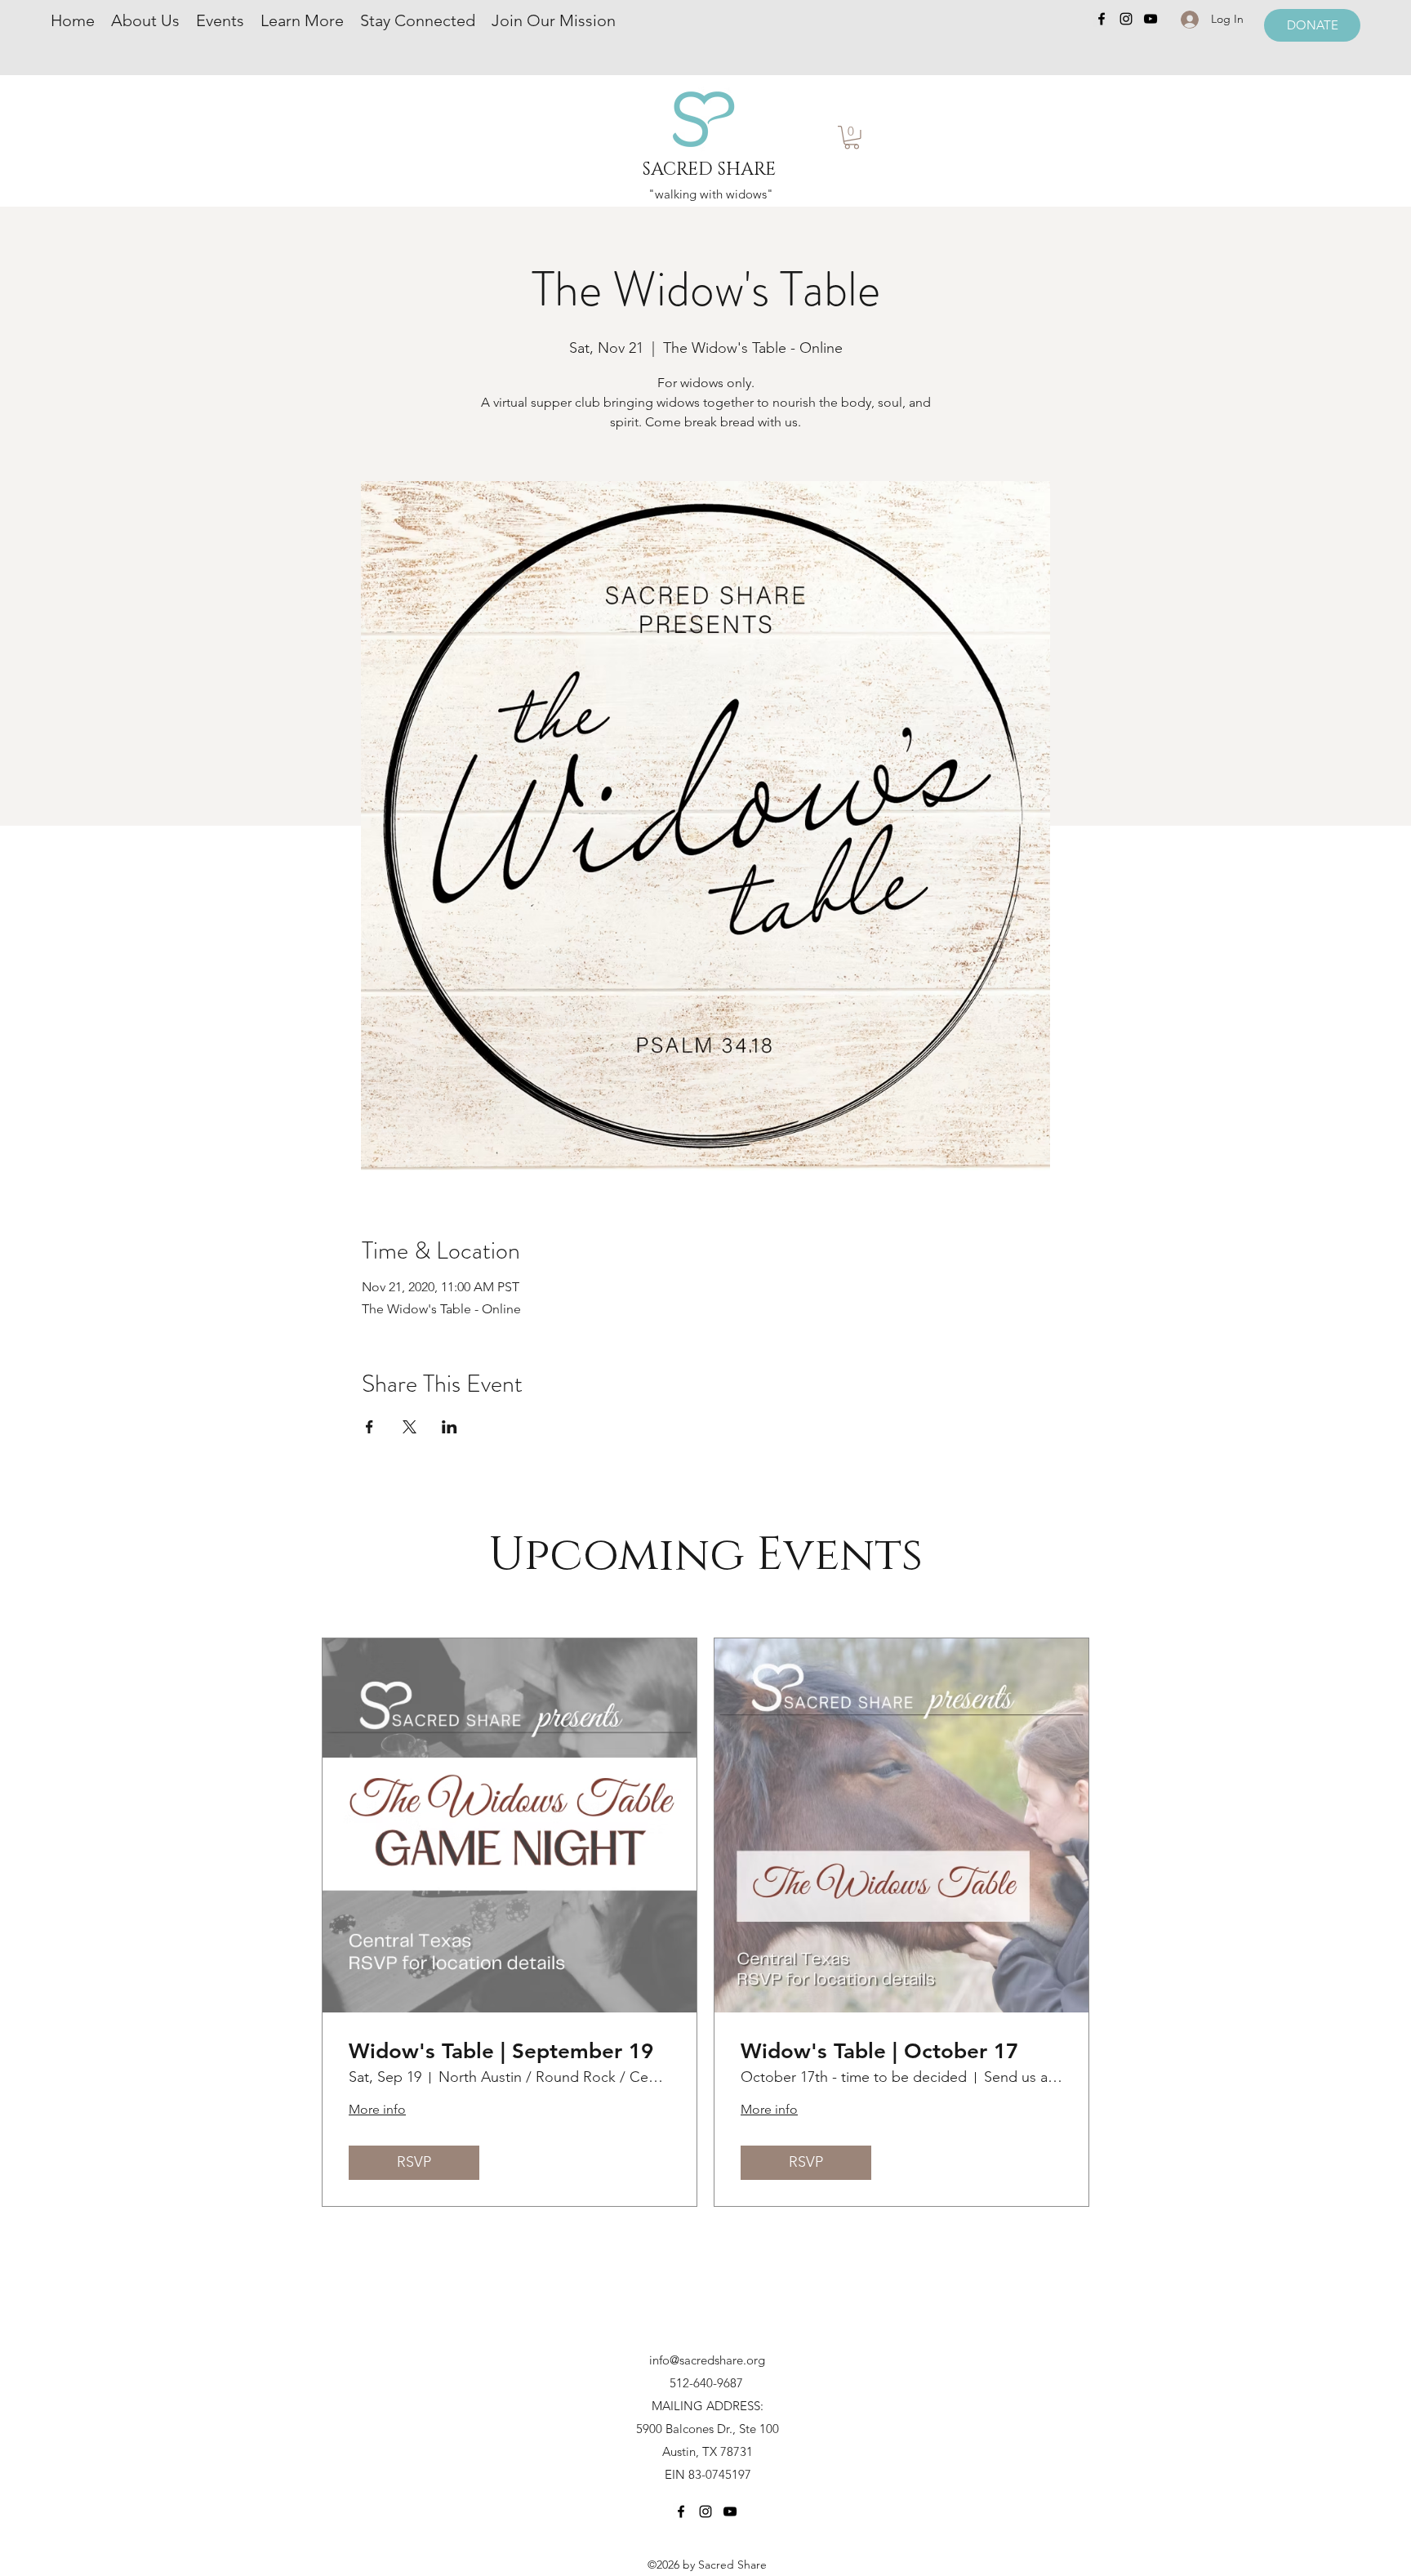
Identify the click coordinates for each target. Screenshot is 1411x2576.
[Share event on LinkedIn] (450, 1427)
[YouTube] (1151, 19)
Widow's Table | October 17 (879, 2051)
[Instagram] (1126, 19)
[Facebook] (1102, 19)
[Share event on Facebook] (369, 1427)
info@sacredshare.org (707, 2360)
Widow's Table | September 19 (501, 2051)
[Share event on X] (410, 1427)
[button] (852, 138)
